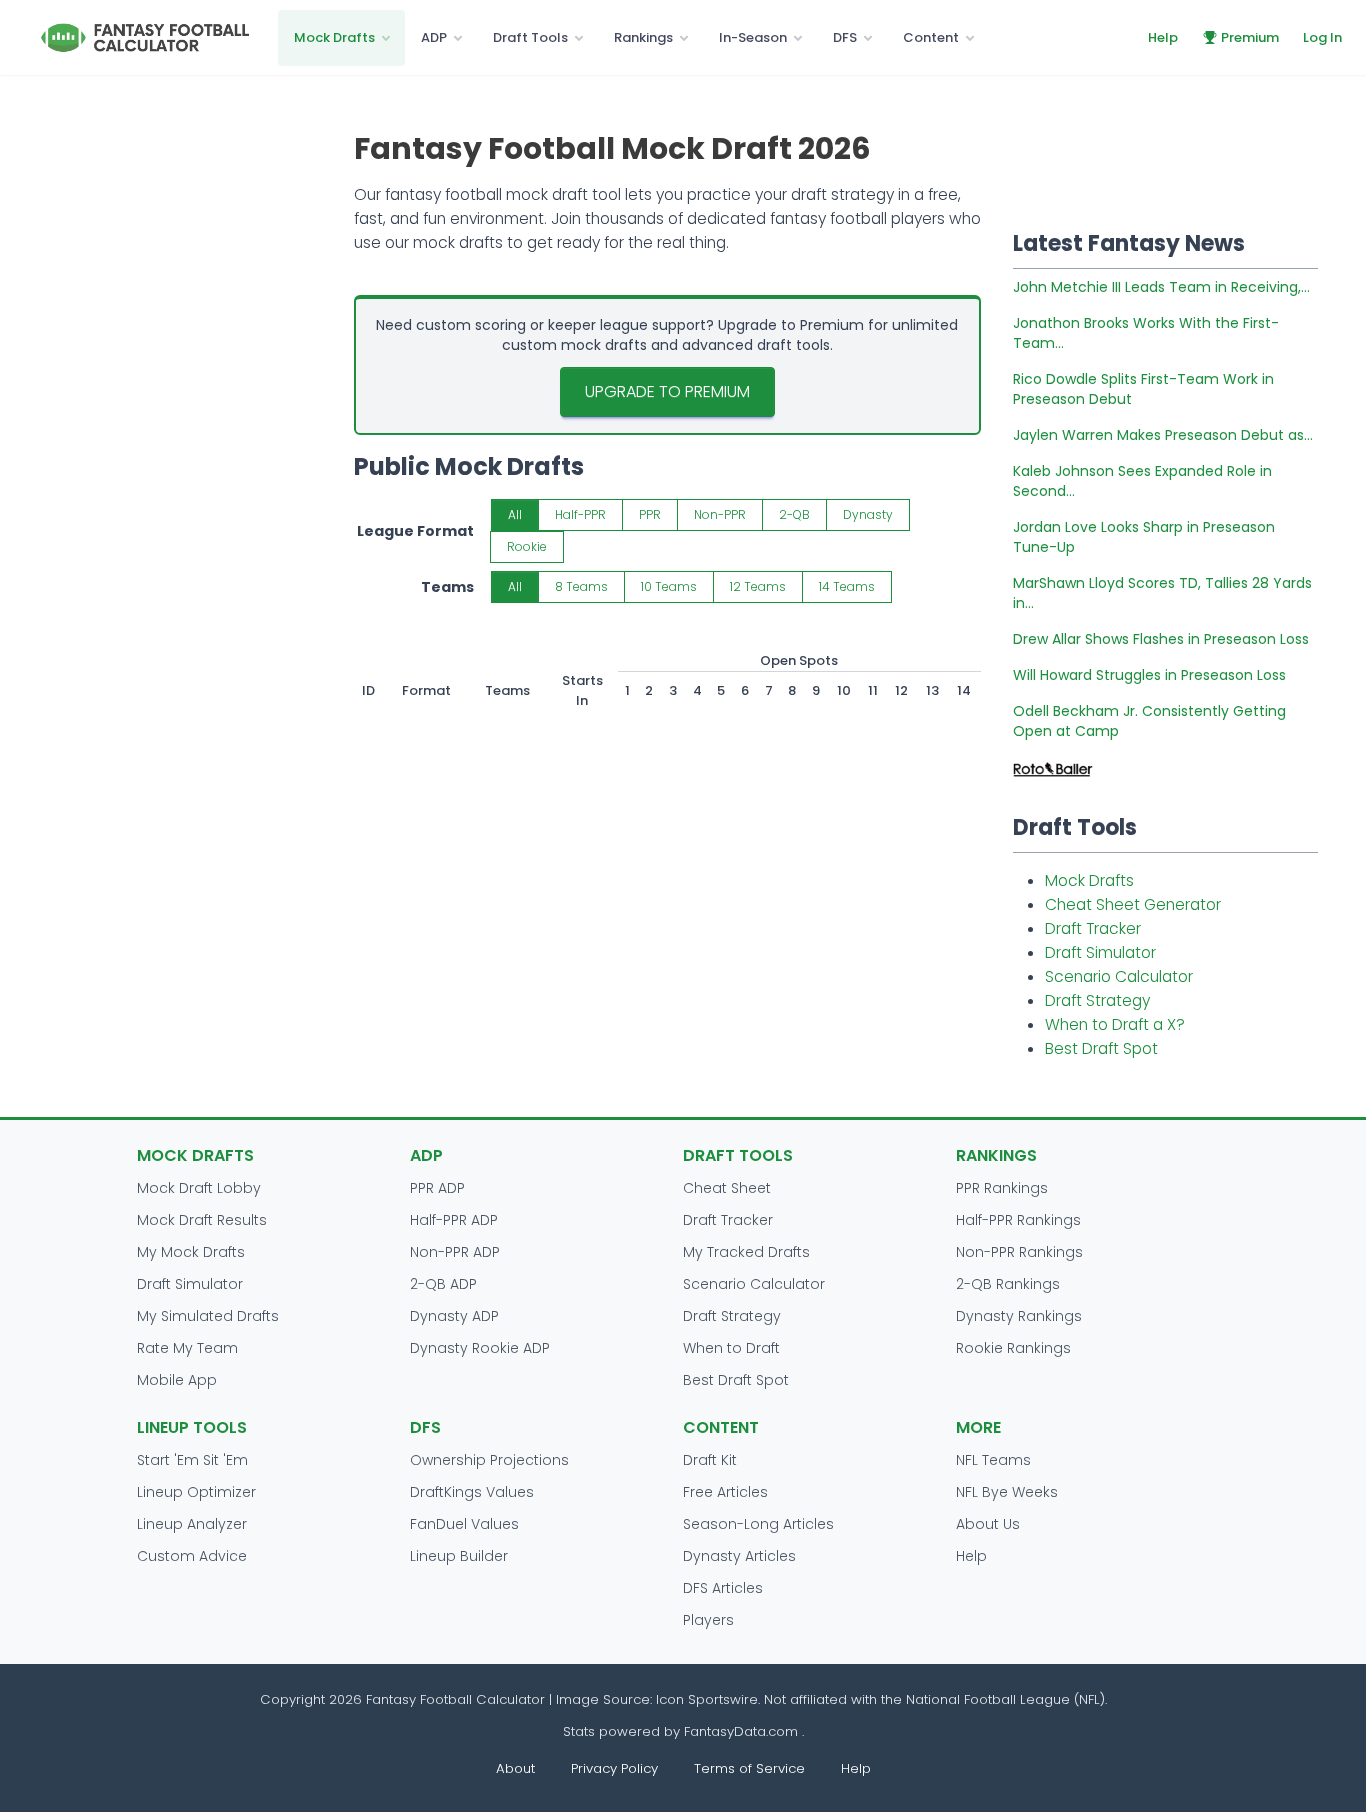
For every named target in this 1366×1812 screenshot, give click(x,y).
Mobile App (177, 1380)
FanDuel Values (464, 1524)
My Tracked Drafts (746, 1252)
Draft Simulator (1100, 952)
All (515, 514)
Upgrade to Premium (667, 391)
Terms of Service (749, 1768)
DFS (845, 37)
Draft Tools (530, 37)
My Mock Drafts (191, 1252)
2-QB (794, 514)
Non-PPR (720, 514)
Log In (1322, 37)
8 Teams (581, 586)
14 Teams (847, 586)
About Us (988, 1524)
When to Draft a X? (1115, 1024)
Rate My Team (187, 1348)
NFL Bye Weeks (1007, 1492)
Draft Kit (710, 1460)
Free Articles (725, 1492)
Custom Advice (192, 1556)
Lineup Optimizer (196, 1492)
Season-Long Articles (758, 1524)
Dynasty (868, 514)
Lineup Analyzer (192, 1524)
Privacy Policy (614, 1768)
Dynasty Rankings (1019, 1316)
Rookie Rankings (1013, 1348)
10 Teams (669, 586)
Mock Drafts (334, 37)
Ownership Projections (489, 1460)
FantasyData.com (743, 1731)
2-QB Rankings (1008, 1284)
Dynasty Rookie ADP (480, 1348)
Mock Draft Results (202, 1220)
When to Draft (731, 1348)
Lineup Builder (459, 1556)
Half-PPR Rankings (1018, 1220)
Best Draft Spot (1101, 1048)
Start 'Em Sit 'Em (192, 1460)
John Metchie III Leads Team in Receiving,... (1161, 287)
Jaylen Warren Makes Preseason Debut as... (1163, 435)
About (515, 1768)
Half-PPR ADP (454, 1220)
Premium (1250, 37)
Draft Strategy (1097, 1000)
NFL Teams (993, 1460)
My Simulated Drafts (208, 1316)
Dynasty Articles (739, 1556)
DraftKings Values (472, 1492)
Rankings (643, 37)
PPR (650, 514)
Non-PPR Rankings (1019, 1252)
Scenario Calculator (1119, 976)
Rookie (527, 546)
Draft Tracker (1093, 928)
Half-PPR (580, 514)
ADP (434, 37)
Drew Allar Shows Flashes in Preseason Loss (1161, 639)
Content (931, 37)
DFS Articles (723, 1588)
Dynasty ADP (454, 1316)
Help (1163, 37)
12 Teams (758, 586)
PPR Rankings (1002, 1188)
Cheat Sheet (727, 1188)
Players (708, 1620)
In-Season (753, 37)
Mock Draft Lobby (199, 1188)
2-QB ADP (443, 1284)
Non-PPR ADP (455, 1252)
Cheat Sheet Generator (1133, 904)
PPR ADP (437, 1188)
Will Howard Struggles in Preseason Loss (1149, 675)
